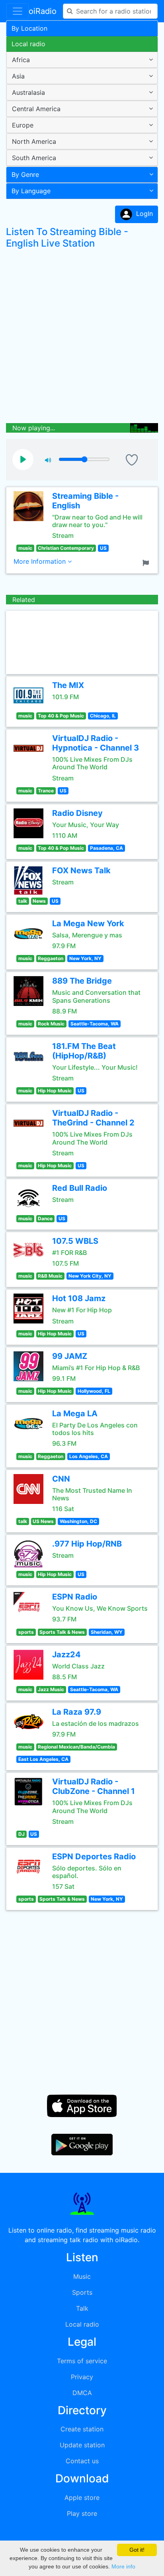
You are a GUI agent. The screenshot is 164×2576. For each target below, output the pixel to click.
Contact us (82, 2461)
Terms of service (82, 2361)
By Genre (25, 174)
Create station (82, 2429)
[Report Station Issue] (147, 562)
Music (82, 2276)
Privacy (82, 2377)
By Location (29, 28)
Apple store (82, 2498)
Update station (82, 2445)
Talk (82, 2308)
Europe (23, 125)
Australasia (28, 92)
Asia (18, 76)
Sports (82, 2292)
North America (34, 141)
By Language (31, 191)
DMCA (82, 2393)
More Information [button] (41, 561)
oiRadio (43, 11)
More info (123, 2566)
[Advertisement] (82, 338)
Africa (21, 60)
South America (34, 158)
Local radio (28, 44)
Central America (36, 109)
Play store (82, 2513)
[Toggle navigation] (18, 11)
